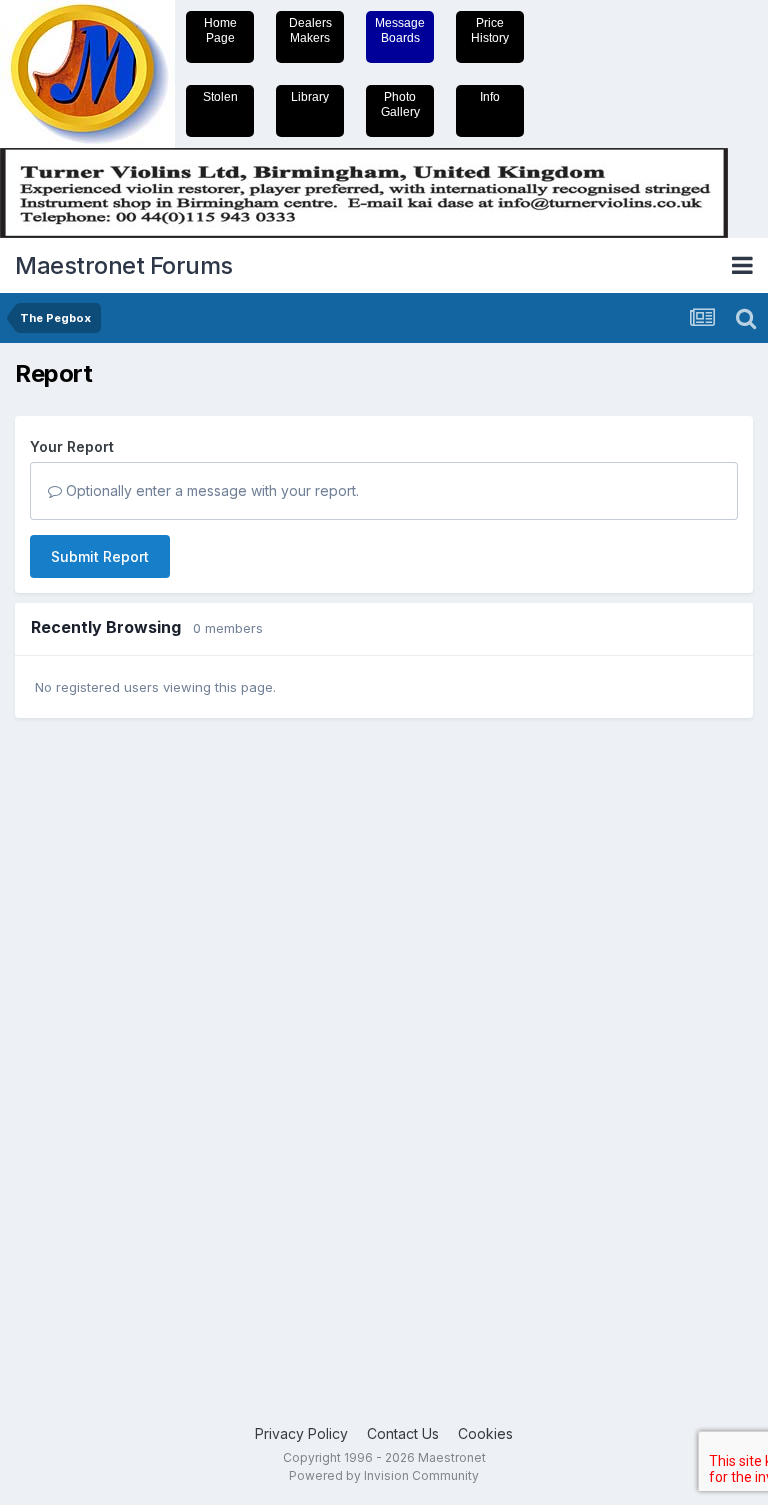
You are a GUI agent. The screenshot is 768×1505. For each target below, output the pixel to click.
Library (310, 97)
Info (490, 97)
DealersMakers (310, 30)
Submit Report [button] (100, 556)
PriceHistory (490, 30)
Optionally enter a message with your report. (210, 490)
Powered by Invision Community (384, 1475)
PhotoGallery (400, 104)
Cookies (485, 1433)
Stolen (220, 97)
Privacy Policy (301, 1433)
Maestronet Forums (124, 265)
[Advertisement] (95, 1043)
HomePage (220, 30)
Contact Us (403, 1433)
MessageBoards (400, 30)
